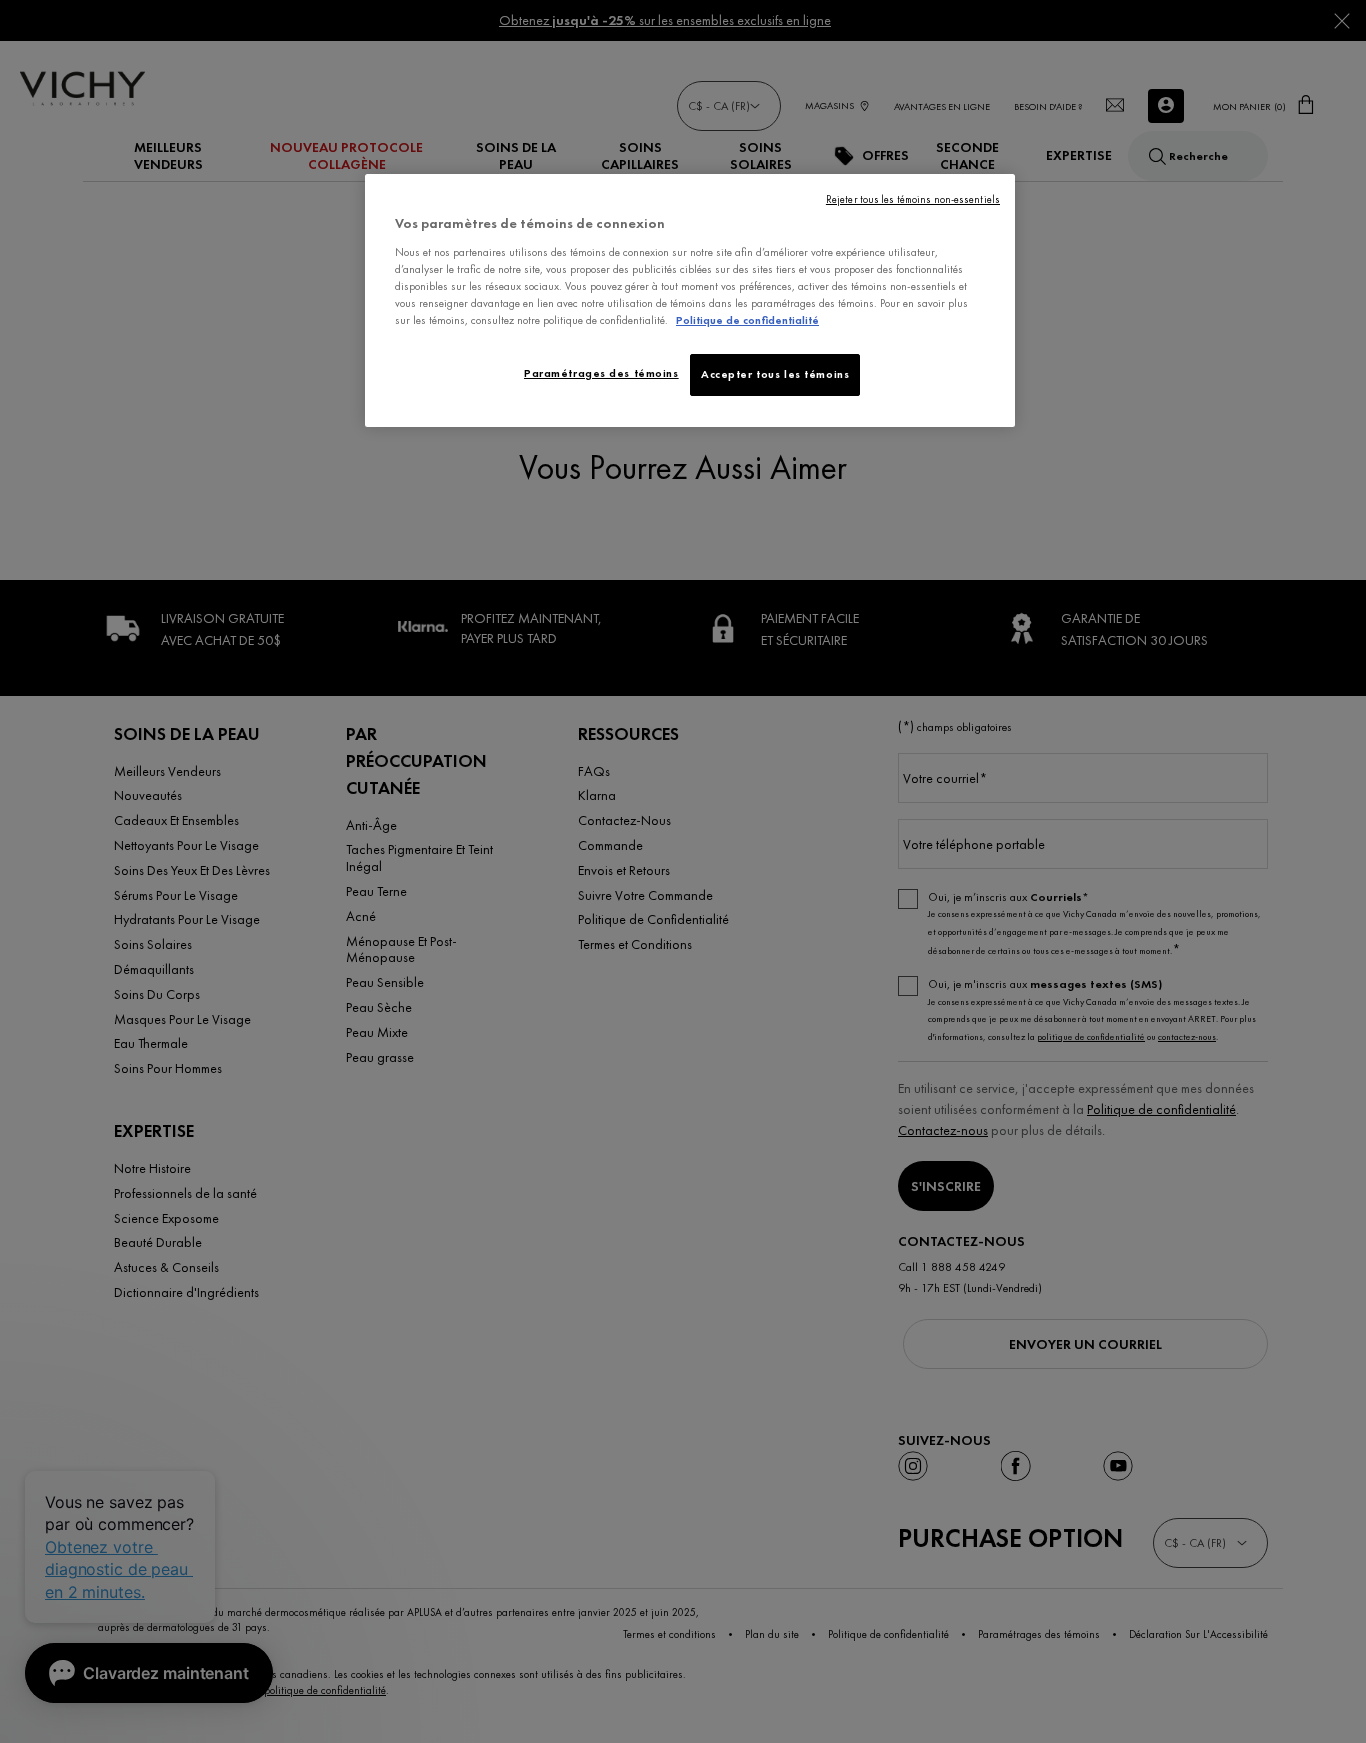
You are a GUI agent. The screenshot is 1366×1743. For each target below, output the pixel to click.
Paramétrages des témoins (601, 373)
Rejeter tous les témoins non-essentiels (913, 199)
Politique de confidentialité (747, 320)
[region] (690, 300)
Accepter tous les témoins (775, 374)
